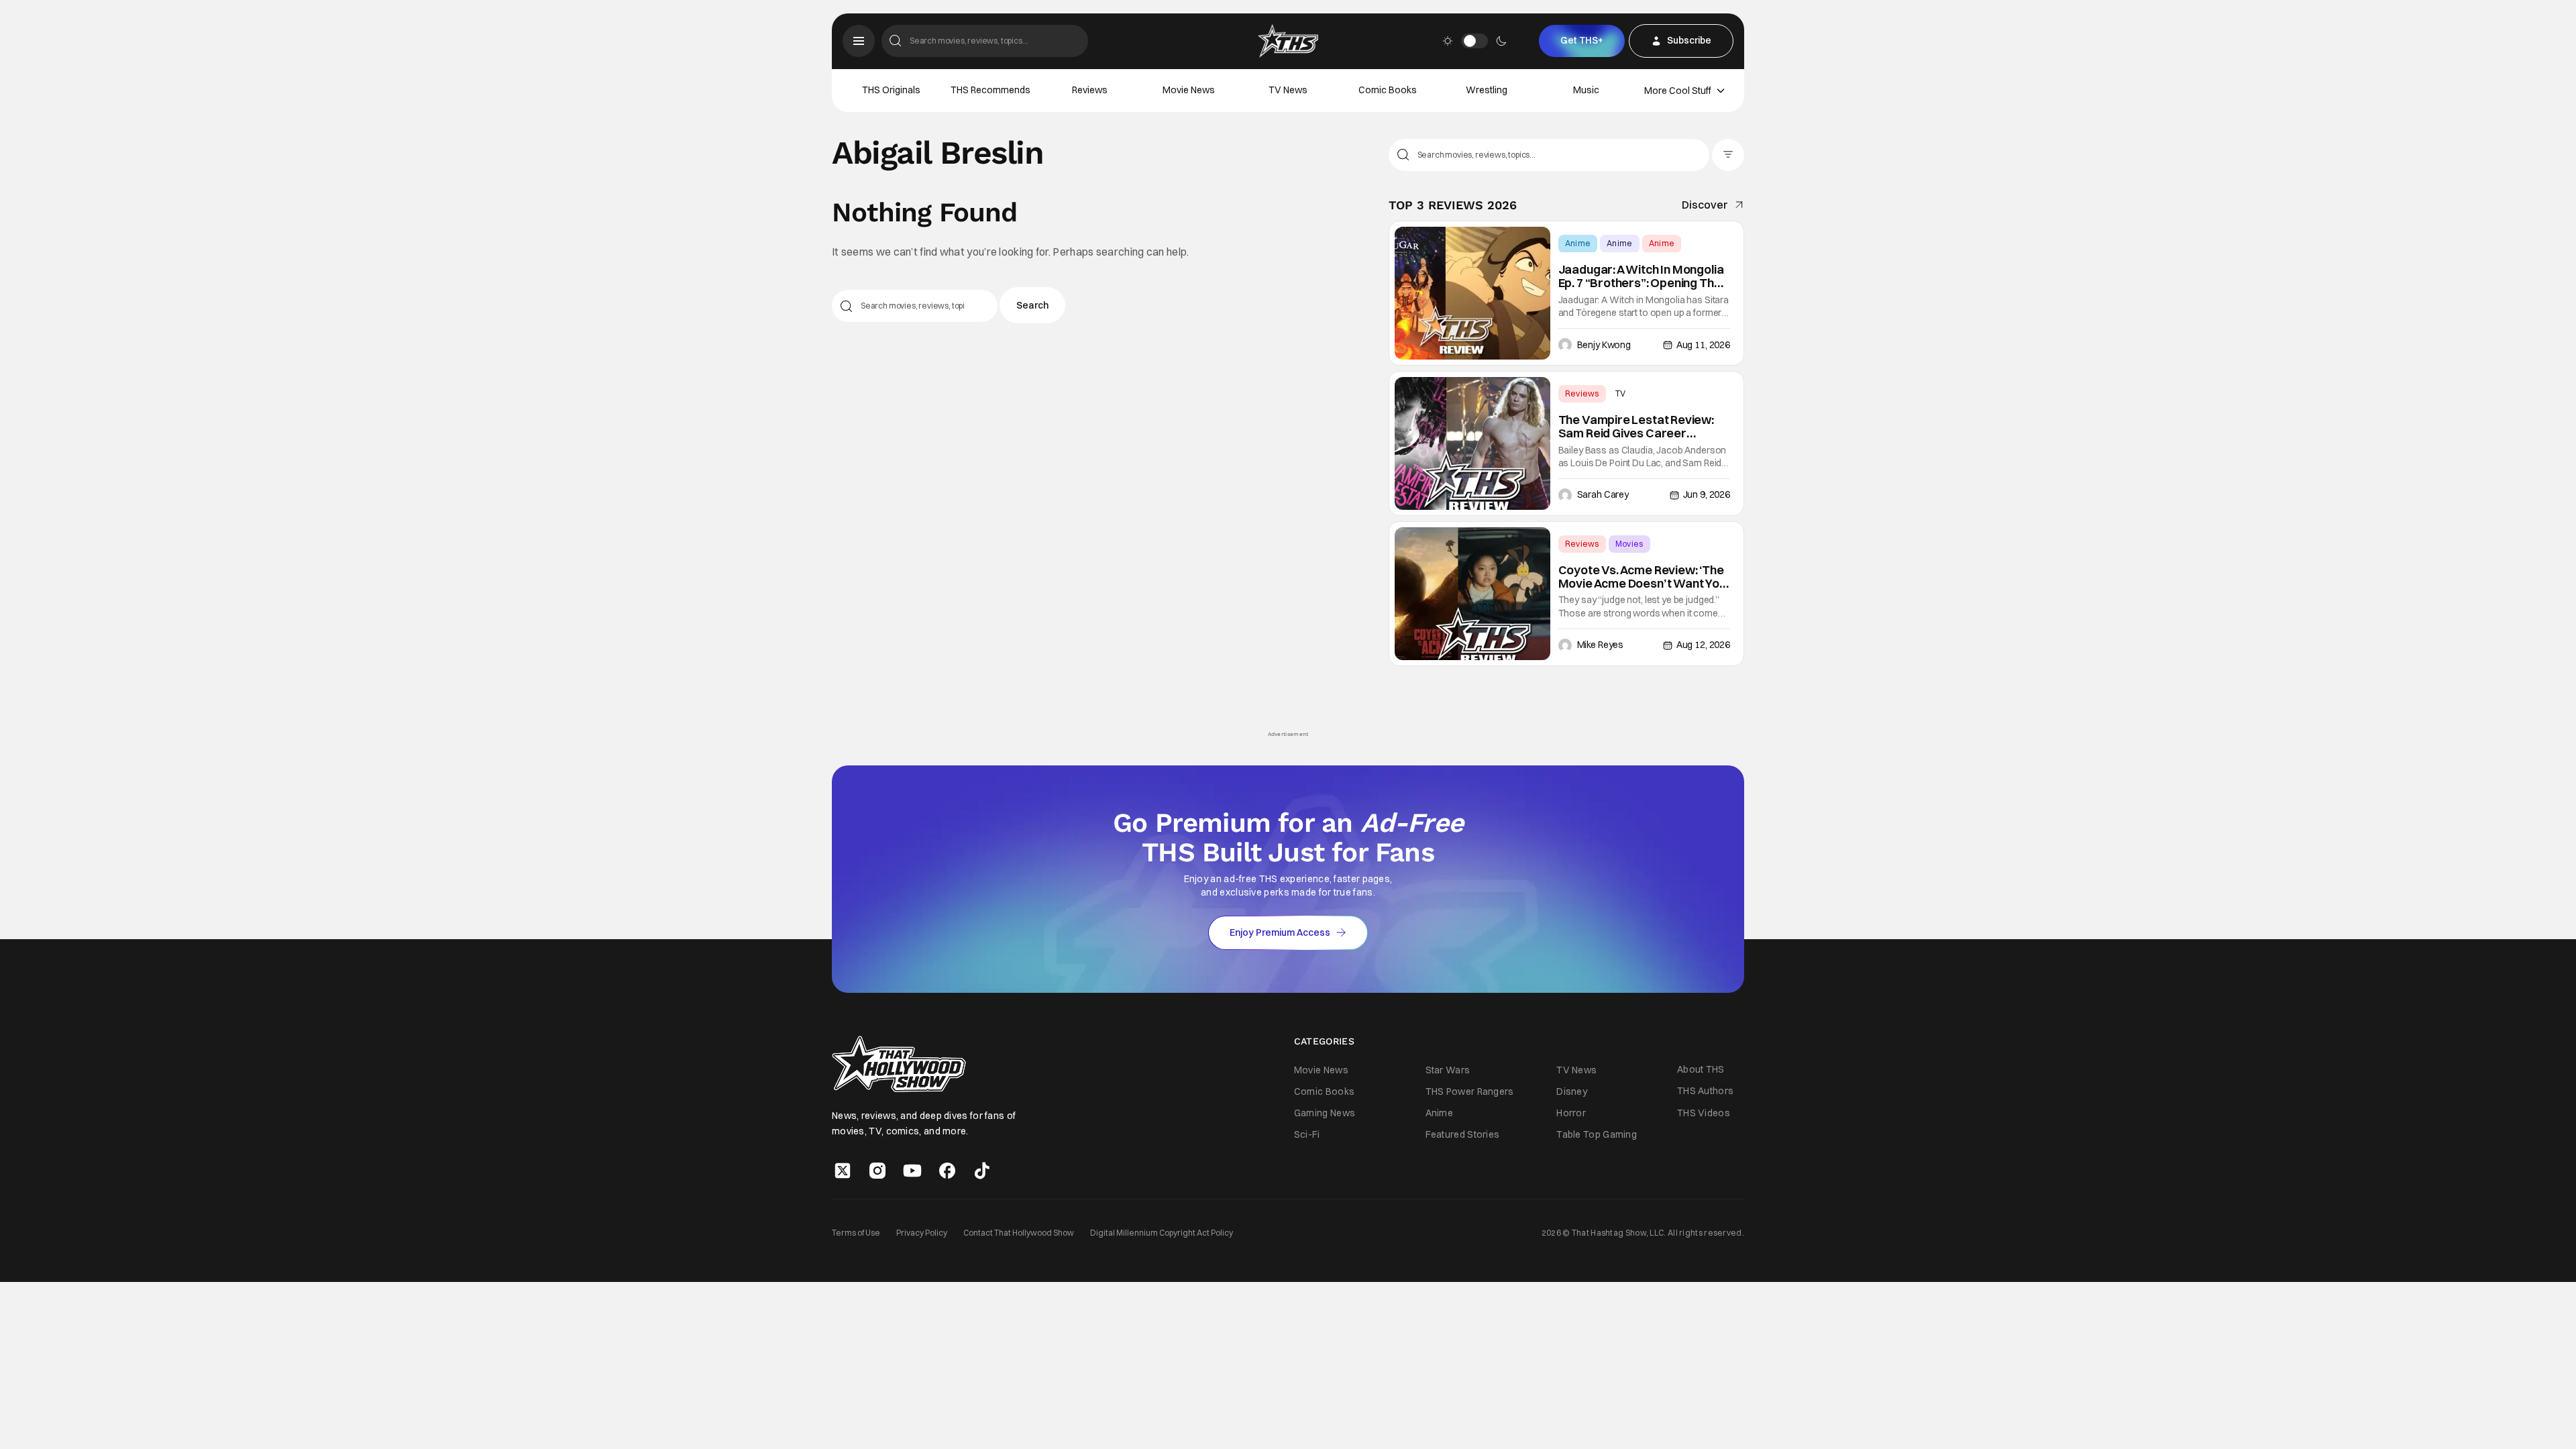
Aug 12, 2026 (1703, 645)
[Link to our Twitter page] (843, 1171)
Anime (1578, 243)
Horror (1571, 1113)
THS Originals (891, 90)
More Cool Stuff (1678, 91)
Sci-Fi (1307, 1134)
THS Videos (1704, 1113)
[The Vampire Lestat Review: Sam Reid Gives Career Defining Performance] (1472, 443)
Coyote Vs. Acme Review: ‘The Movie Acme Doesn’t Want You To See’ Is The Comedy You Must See (1642, 577)
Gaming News (1325, 1113)
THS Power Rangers (1470, 1091)
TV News (1288, 90)
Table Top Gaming (1597, 1134)
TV (1621, 393)
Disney (1572, 1091)
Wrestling (1487, 90)
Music (1586, 90)
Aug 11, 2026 (1703, 345)
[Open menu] (859, 41)
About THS (1701, 1069)
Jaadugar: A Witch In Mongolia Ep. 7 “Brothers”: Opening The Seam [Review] (1641, 276)
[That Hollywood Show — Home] (1288, 41)
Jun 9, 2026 (1707, 494)
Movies (1629, 544)
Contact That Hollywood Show (1019, 1233)
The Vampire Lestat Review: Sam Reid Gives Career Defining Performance (1636, 427)
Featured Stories (1463, 1134)
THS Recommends (990, 90)
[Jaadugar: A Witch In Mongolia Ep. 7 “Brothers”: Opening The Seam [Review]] (1472, 293)
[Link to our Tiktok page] (982, 1171)
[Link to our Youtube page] (912, 1171)
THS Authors (1705, 1091)
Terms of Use (856, 1233)
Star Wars (1448, 1070)
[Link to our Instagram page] (877, 1171)
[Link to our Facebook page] (947, 1171)
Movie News (1189, 90)
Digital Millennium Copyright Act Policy (1162, 1233)
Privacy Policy (922, 1233)
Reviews (1090, 90)
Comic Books (1388, 90)
